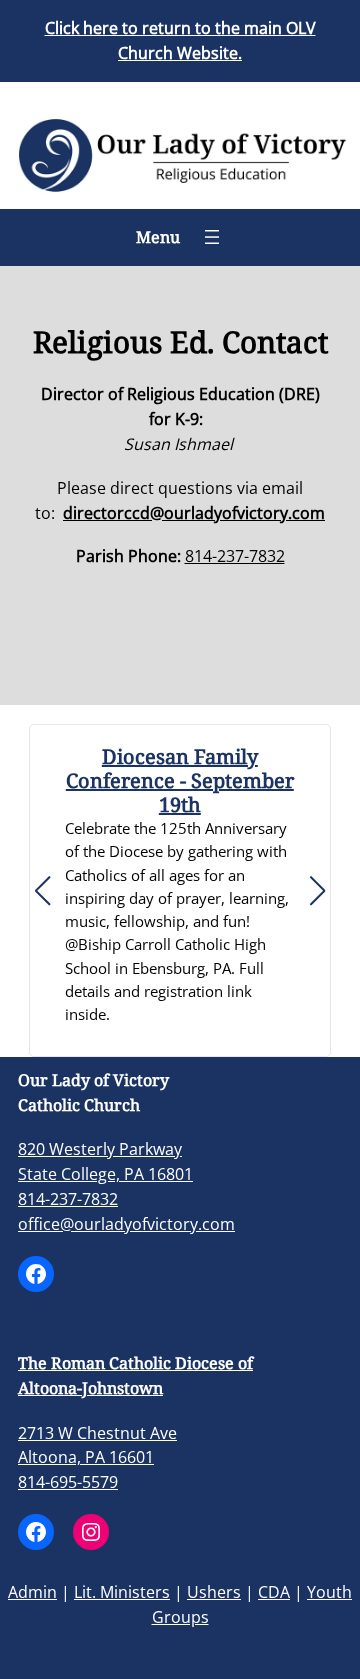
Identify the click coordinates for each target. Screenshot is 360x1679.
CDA (274, 1592)
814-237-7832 (235, 556)
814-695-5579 (68, 1482)
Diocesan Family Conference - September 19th (180, 781)
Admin (32, 1592)
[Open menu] (212, 237)
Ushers (214, 1592)
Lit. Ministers (122, 1592)
